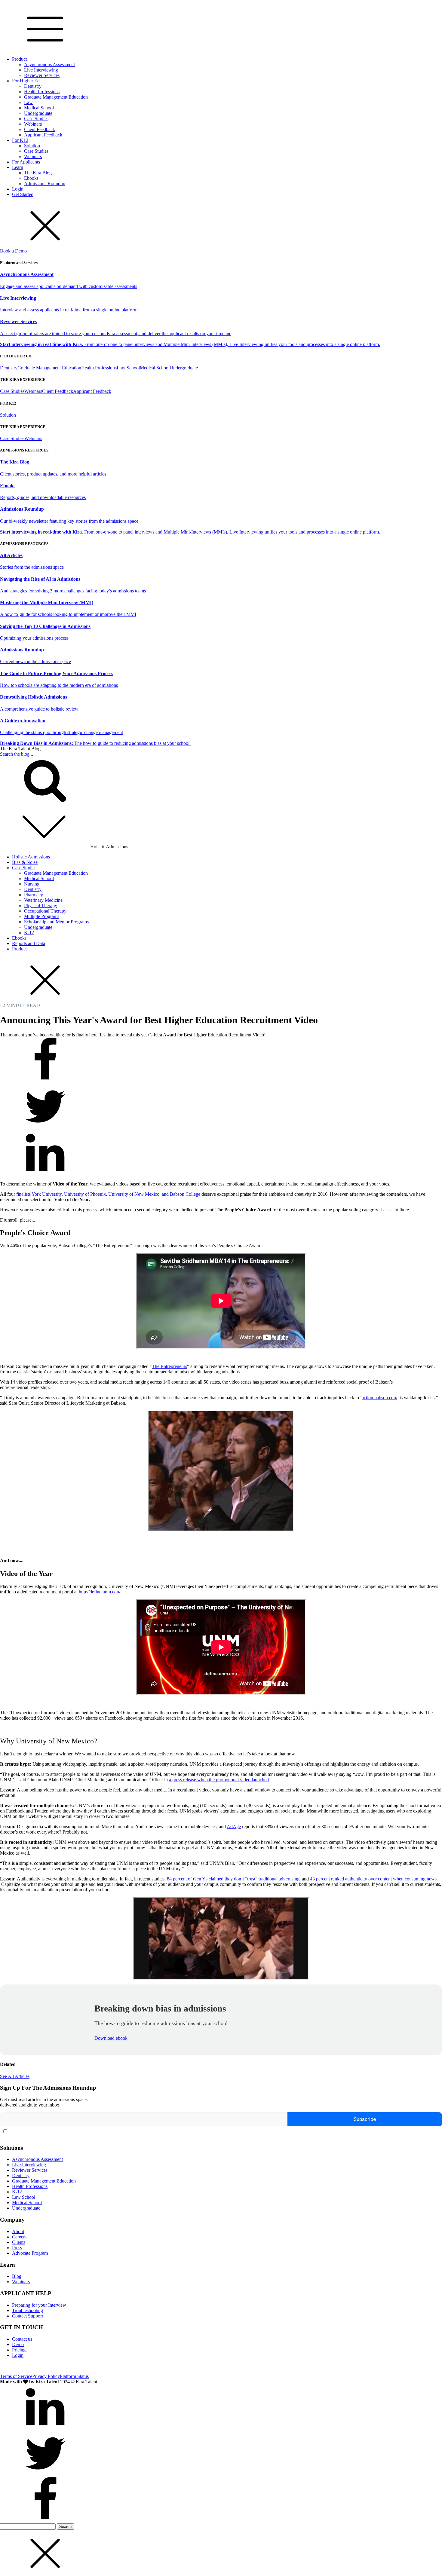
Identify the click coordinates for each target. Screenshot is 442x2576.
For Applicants (26, 162)
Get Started (23, 194)
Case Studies (36, 119)
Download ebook (111, 2038)
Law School (128, 368)
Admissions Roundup (45, 184)
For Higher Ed (26, 81)
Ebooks (31, 178)
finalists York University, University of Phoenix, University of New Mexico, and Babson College (108, 1194)
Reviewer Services (42, 75)
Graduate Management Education (56, 97)
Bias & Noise (25, 862)
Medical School (39, 108)
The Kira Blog (38, 173)
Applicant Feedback (43, 135)
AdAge (234, 1826)
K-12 (29, 933)
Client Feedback (40, 129)
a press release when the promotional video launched (219, 1780)
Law (28, 102)
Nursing (32, 884)
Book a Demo (13, 251)
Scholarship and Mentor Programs (56, 922)
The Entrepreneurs (169, 1366)
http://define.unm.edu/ (100, 1592)
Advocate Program (30, 2253)
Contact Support (28, 2316)
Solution (32, 146)
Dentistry (33, 86)
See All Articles (15, 2076)
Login (18, 189)
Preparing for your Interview (39, 2305)
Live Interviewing (41, 70)
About (18, 2231)
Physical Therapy (41, 906)
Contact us (22, 2339)
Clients (19, 2242)
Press (17, 2248)
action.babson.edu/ (379, 1398)
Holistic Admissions (31, 857)
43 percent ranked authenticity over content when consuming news (373, 1879)
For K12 (20, 140)
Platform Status (74, 2376)
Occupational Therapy (45, 911)
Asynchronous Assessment (49, 64)
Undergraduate (38, 113)
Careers (19, 2237)
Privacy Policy (46, 2376)
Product (19, 59)
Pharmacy (34, 895)
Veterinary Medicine (43, 900)
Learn (18, 167)
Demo (18, 2344)
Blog (17, 2276)
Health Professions (42, 92)
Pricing (19, 2350)
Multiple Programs (42, 916)
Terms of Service (16, 2376)
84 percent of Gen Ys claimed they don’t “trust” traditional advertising (233, 1879)
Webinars (33, 124)
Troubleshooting (28, 2310)
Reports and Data (29, 943)
